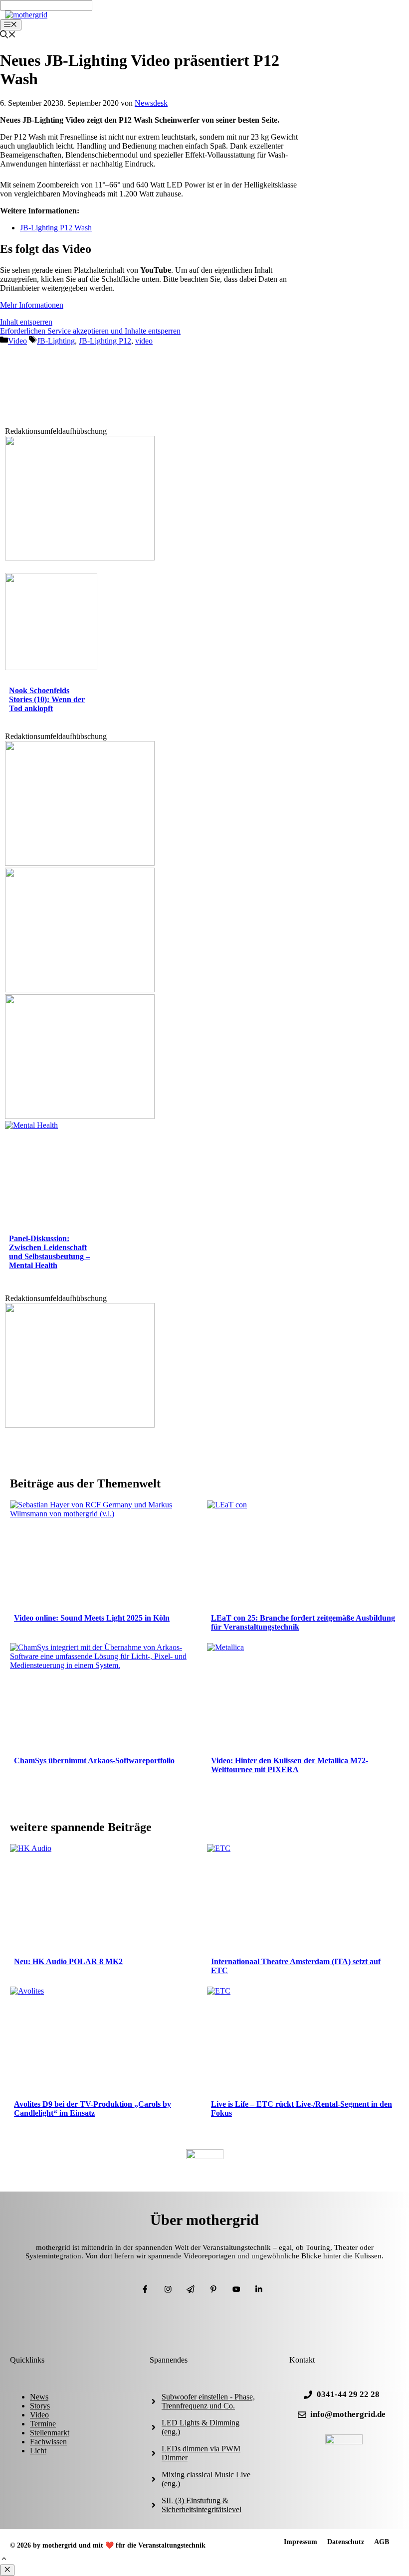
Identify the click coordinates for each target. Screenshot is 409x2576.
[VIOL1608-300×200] (80, 990)
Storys (40, 2406)
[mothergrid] (26, 15)
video (144, 341)
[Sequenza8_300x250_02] (80, 1116)
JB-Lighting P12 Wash (56, 228)
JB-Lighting (56, 341)
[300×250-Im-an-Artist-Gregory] (80, 558)
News (39, 2397)
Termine (43, 2424)
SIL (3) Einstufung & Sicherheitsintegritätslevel (202, 2505)
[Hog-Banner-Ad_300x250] (80, 1425)
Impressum (301, 2542)
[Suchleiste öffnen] (8, 36)
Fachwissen (48, 2442)
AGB (382, 2542)
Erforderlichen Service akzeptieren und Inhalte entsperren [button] (90, 331)
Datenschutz (346, 2542)
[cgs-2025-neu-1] (80, 863)
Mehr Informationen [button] (32, 305)
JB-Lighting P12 (105, 341)
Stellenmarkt (50, 2433)
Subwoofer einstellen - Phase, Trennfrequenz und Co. (208, 2401)
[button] (4, 2560)
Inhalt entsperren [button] (26, 322)
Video (17, 341)
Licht (38, 2451)
